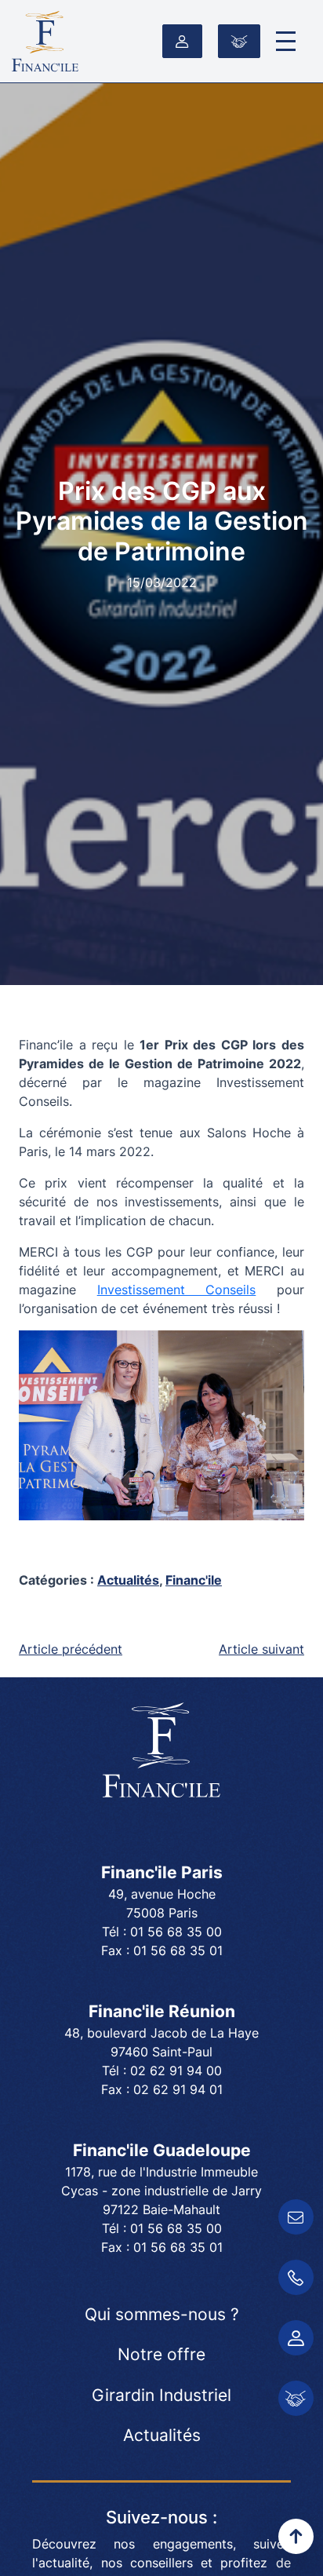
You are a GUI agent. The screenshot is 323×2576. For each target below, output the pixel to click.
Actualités (128, 1580)
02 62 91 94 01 (178, 2089)
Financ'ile (194, 1580)
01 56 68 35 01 (178, 1950)
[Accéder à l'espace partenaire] (239, 42)
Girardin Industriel (161, 2395)
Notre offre (161, 2354)
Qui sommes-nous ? (162, 2314)
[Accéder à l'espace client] (182, 42)
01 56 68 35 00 (176, 1932)
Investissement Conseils (177, 1290)
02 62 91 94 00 (176, 2071)
